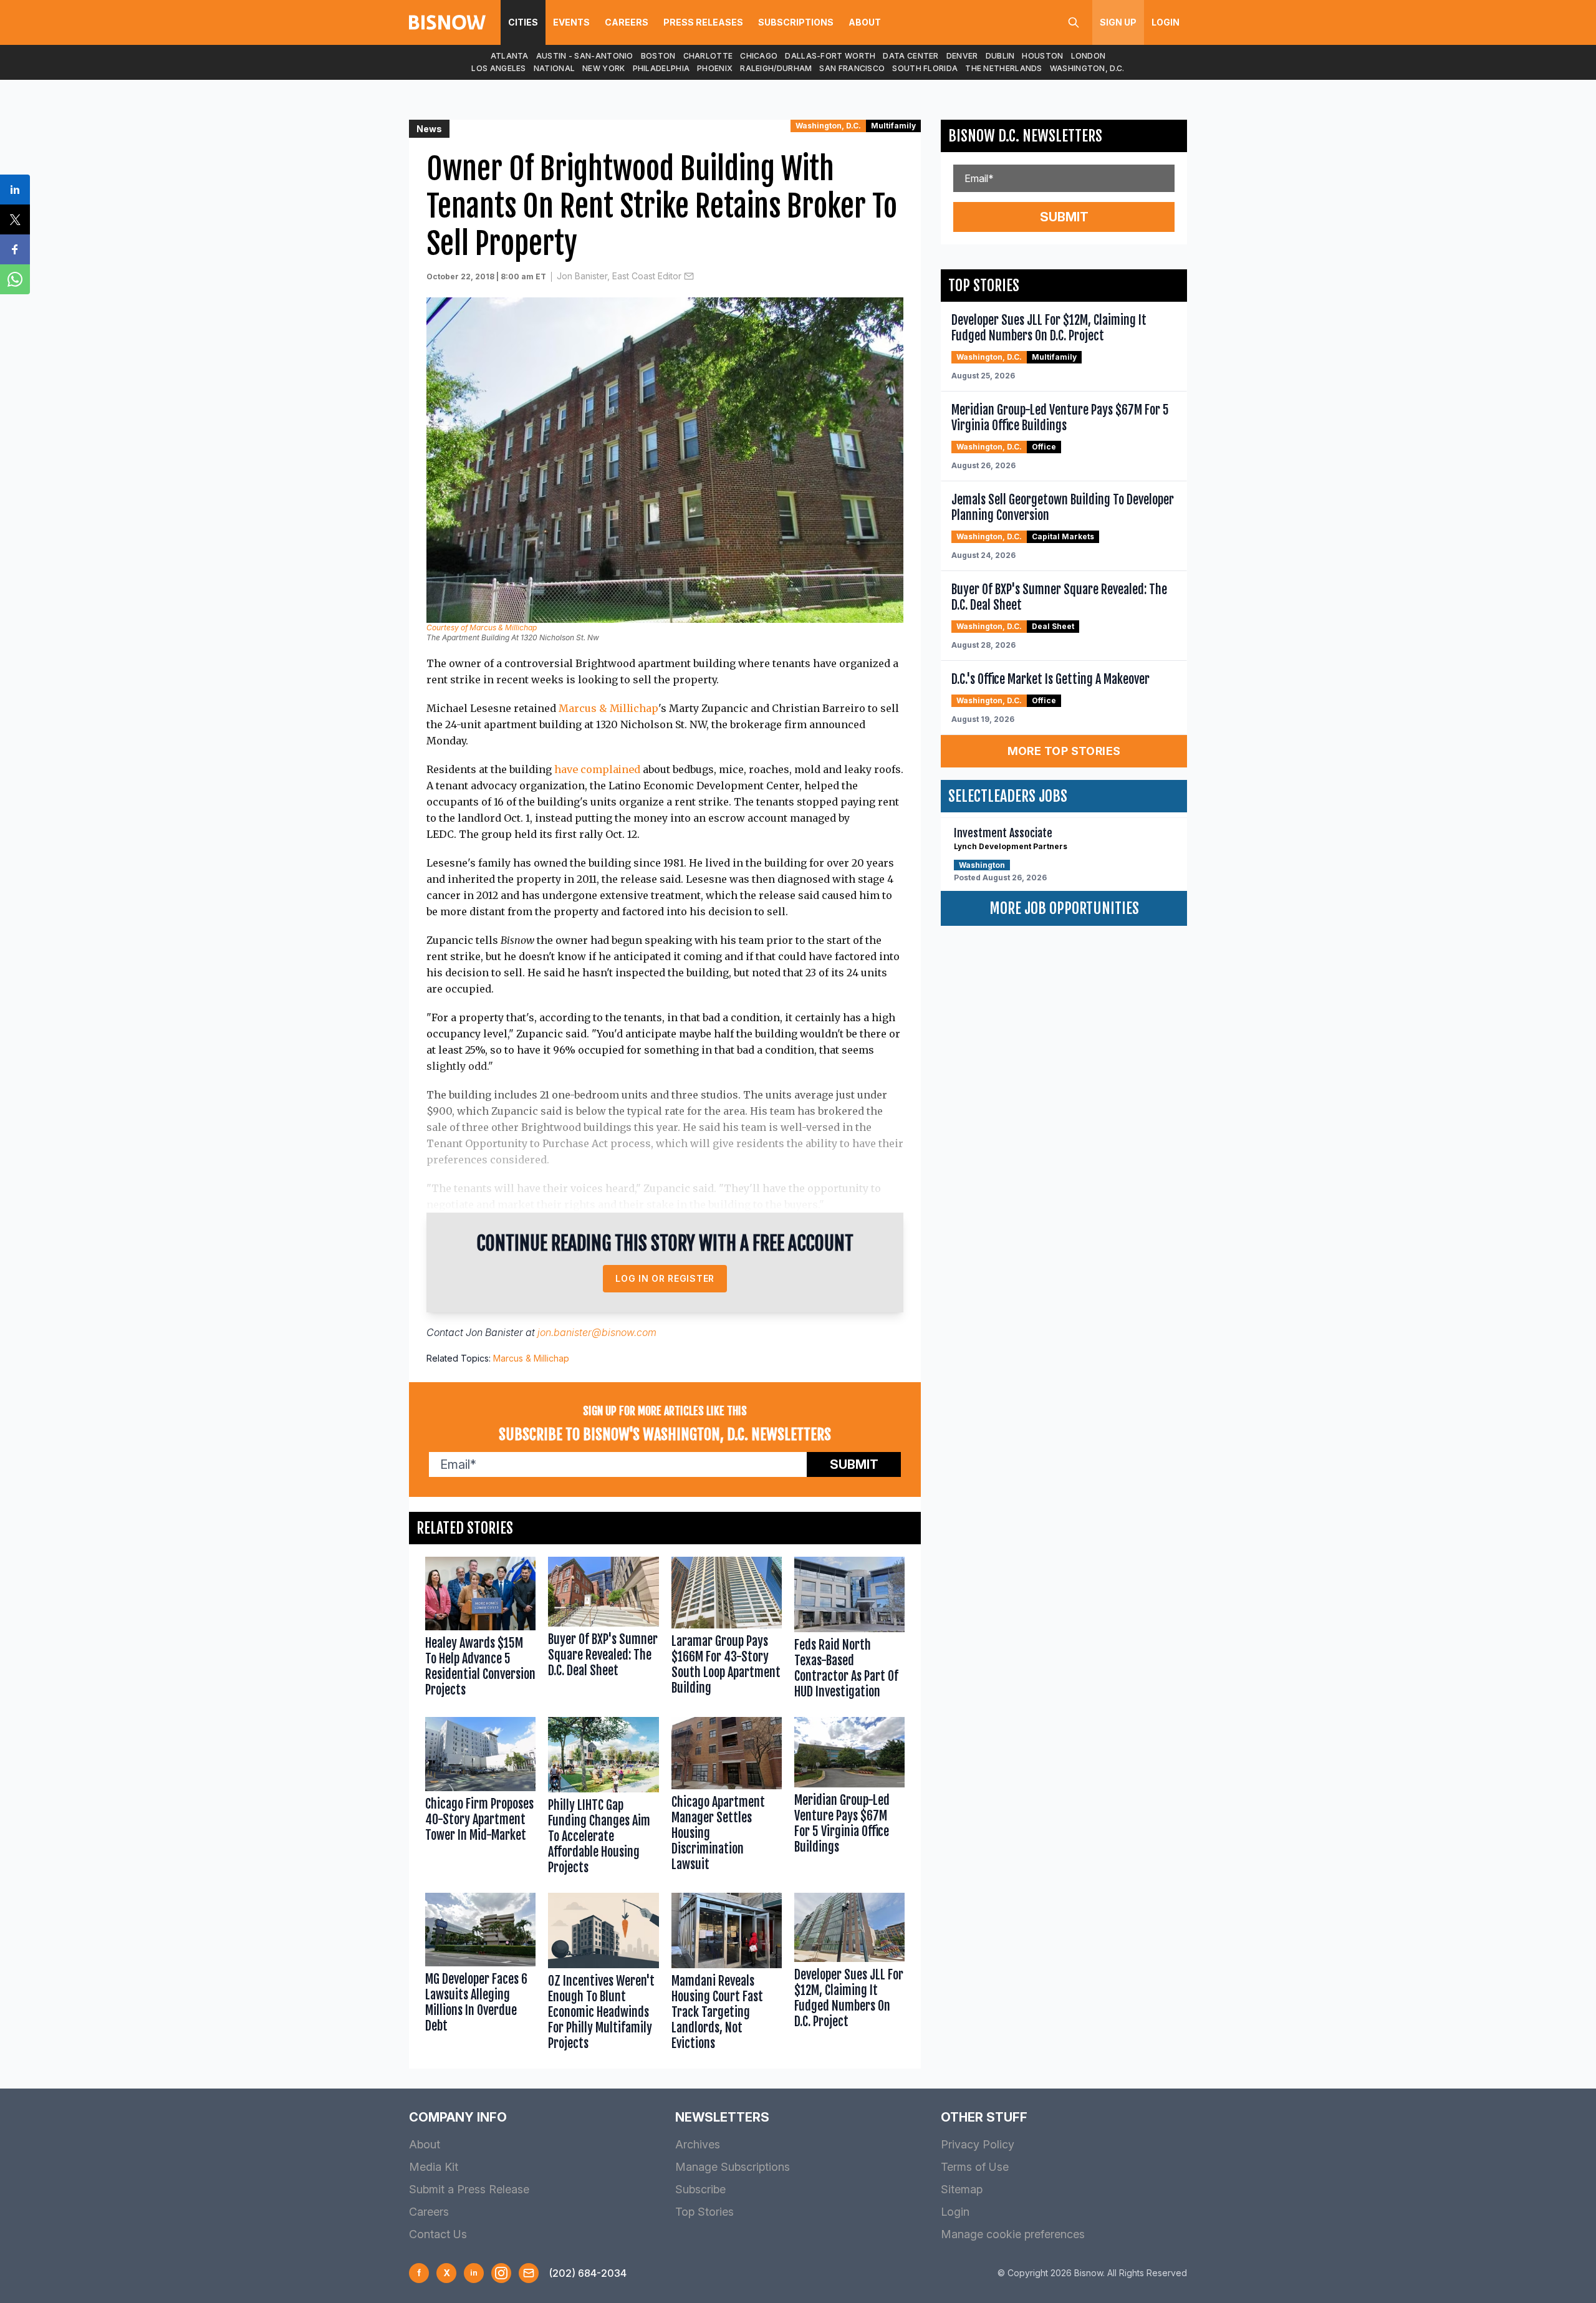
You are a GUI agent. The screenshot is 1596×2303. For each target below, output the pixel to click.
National (554, 68)
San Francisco (852, 68)
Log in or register (665, 1278)
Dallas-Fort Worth (830, 56)
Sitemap (962, 2189)
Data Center (911, 56)
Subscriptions (796, 22)
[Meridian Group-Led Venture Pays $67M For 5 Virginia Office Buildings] (849, 1798)
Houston (1042, 56)
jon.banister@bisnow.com (597, 1332)
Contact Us (438, 2234)
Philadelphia (661, 68)
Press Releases (703, 22)
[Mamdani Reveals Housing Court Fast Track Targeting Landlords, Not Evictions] (727, 1974)
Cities (523, 22)
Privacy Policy (978, 2144)
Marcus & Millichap (608, 708)
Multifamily (893, 126)
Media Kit (434, 2167)
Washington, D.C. (1087, 68)
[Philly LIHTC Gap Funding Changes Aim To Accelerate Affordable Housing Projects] (603, 1798)
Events (571, 22)
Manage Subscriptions (733, 2167)
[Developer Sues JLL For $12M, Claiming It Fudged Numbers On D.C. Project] (849, 1974)
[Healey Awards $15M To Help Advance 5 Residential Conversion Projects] (480, 1631)
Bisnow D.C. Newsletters (1025, 136)
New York (603, 68)
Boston (658, 56)
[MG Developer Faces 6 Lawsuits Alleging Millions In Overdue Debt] (480, 1974)
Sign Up (1118, 22)
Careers (627, 22)
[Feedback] (529, 2273)
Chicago (759, 56)
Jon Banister (494, 1332)
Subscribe (700, 2189)
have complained (597, 769)
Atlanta (510, 56)
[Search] (1074, 22)
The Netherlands (1004, 68)
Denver (962, 56)
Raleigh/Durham (776, 68)
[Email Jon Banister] (689, 276)
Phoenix (715, 68)
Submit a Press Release (469, 2189)
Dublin (1000, 56)
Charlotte (708, 56)
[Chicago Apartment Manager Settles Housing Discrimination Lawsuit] (727, 1798)
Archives (698, 2144)
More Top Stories (1064, 751)
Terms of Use (975, 2167)
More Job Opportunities (1064, 908)
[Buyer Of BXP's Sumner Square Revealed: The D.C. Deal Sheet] (603, 1631)
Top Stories (704, 2212)
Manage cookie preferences (1013, 2234)
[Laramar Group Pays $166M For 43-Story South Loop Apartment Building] (727, 1631)
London (1089, 56)
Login (1166, 22)
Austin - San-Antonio (585, 56)
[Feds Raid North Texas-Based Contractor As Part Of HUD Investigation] (849, 1631)
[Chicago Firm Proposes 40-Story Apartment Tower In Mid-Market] (480, 1798)
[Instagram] (501, 2273)
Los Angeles (498, 68)
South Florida (925, 68)
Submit (854, 1464)
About (865, 22)
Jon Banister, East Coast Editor (619, 276)
